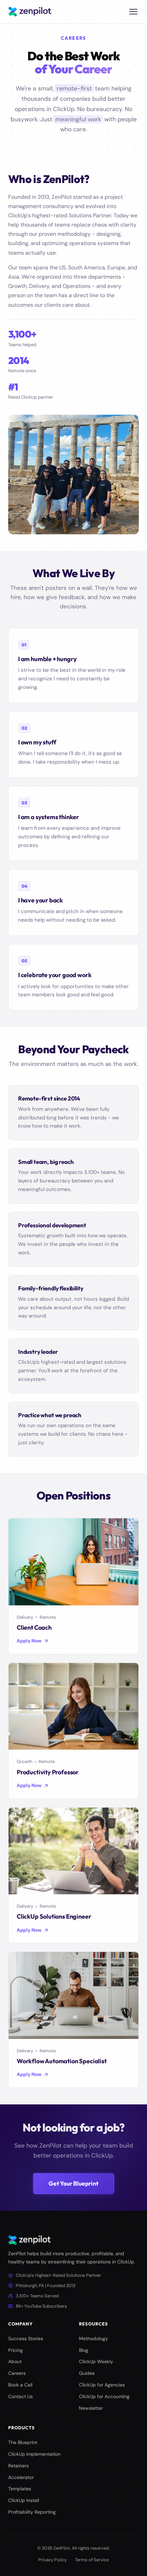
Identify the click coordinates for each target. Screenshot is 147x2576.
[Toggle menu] (133, 12)
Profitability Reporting (32, 2512)
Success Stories (26, 2338)
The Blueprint (23, 2442)
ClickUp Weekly (96, 2361)
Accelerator (21, 2477)
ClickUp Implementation (34, 2454)
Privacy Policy (52, 2560)
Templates (20, 2489)
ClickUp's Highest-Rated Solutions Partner (58, 2275)
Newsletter (91, 2408)
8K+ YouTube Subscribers (41, 2306)
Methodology (93, 2338)
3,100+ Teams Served (37, 2296)
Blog (84, 2350)
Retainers (18, 2466)
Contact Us (21, 2396)
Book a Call (20, 2385)
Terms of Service (92, 2560)
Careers (17, 2373)
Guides (87, 2373)
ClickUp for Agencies (102, 2385)
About (15, 2361)
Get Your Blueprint (73, 2183)
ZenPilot (62, 2548)
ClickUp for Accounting (104, 2396)
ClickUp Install (24, 2500)
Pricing (16, 2350)
